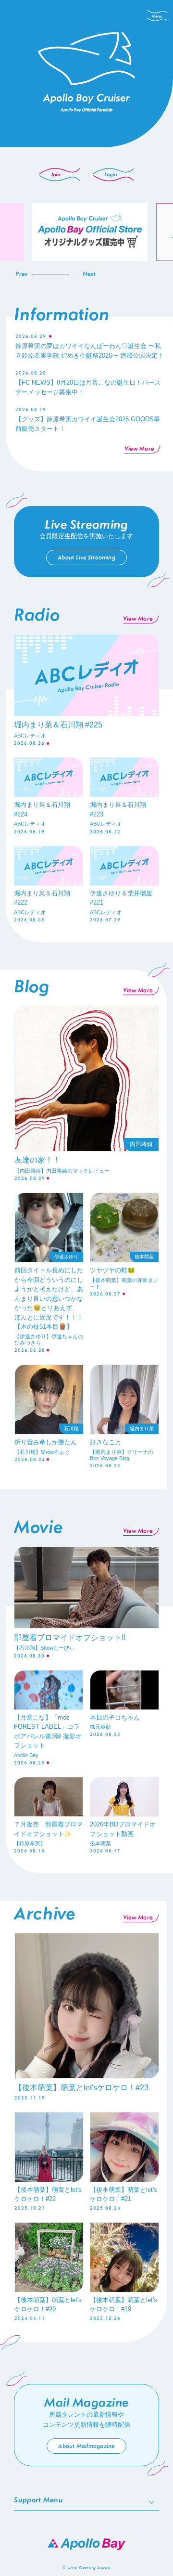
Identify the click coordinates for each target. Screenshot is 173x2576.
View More (139, 449)
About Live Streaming (86, 557)
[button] (21, 274)
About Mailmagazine (86, 2446)
